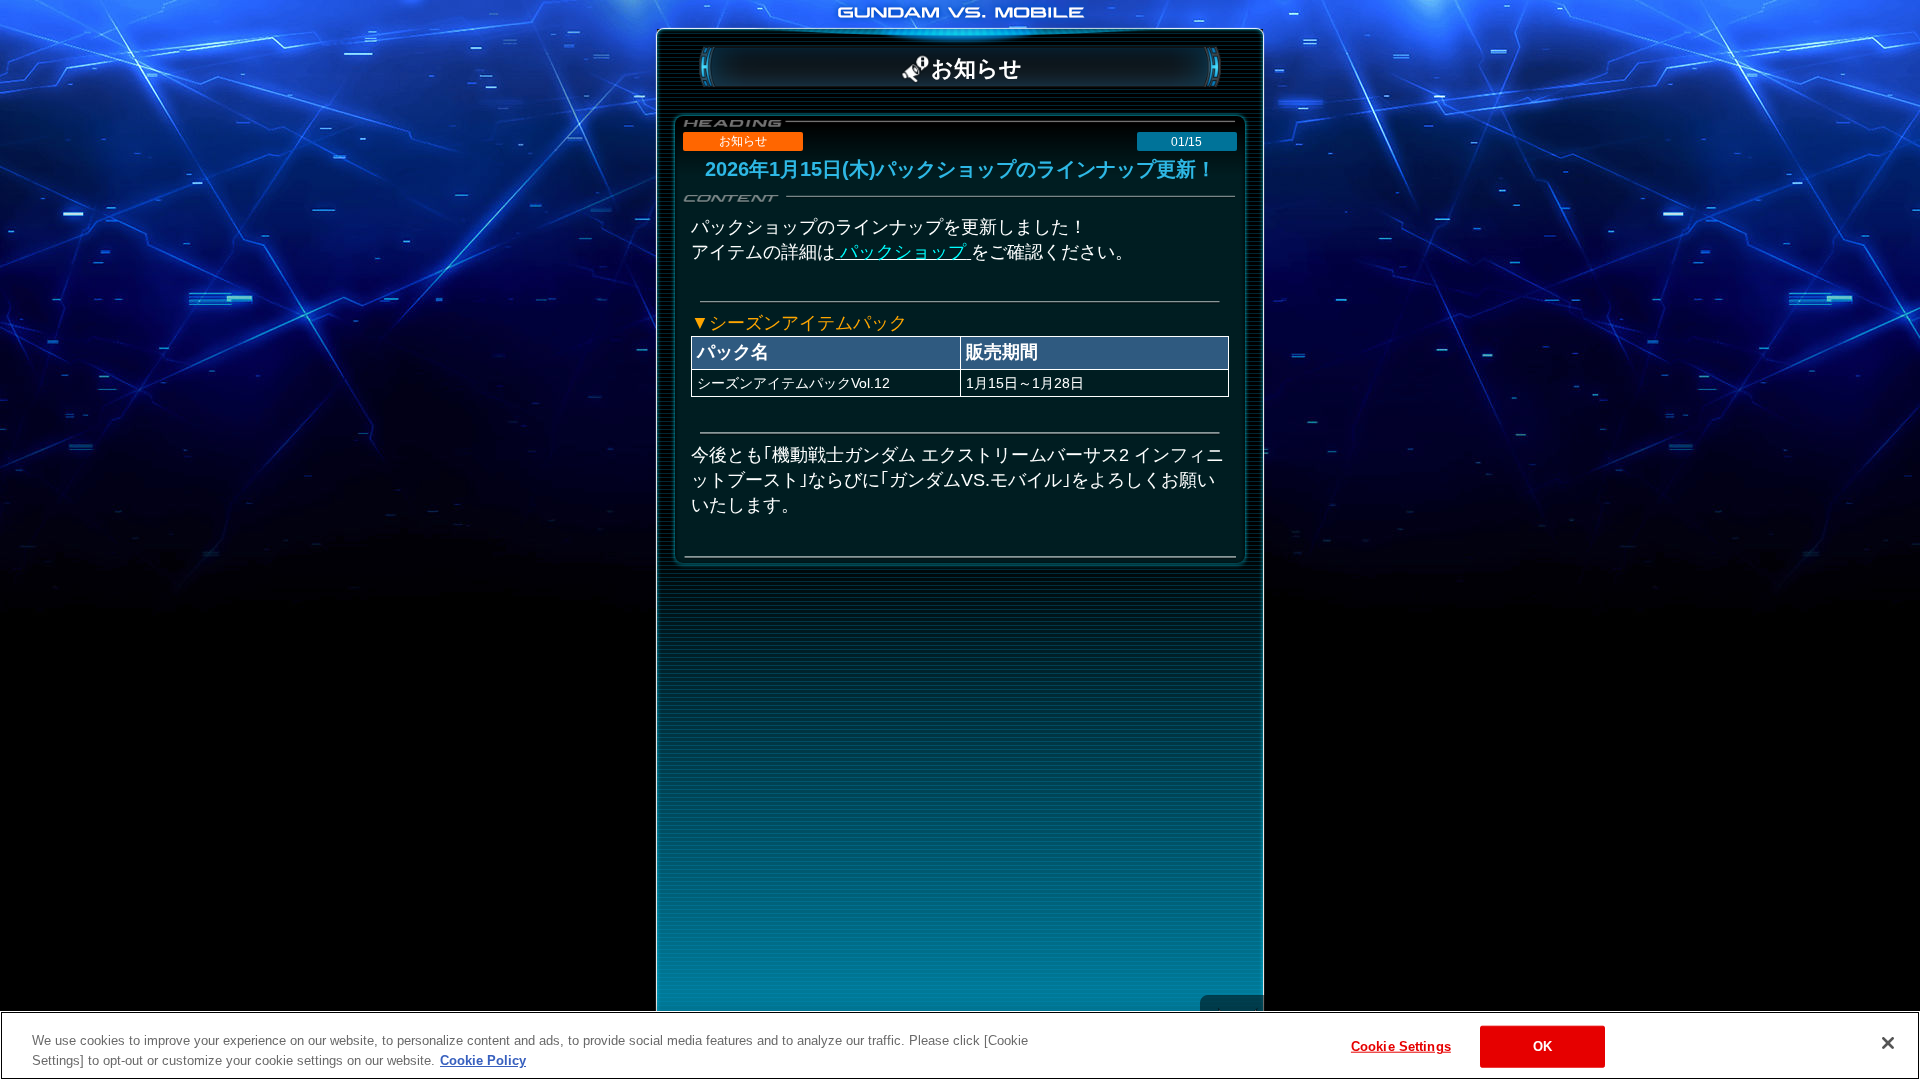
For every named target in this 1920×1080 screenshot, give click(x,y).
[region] (960, 1045)
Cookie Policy (483, 1059)
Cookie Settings (1401, 1046)
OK (1542, 1046)
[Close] (1888, 1043)
